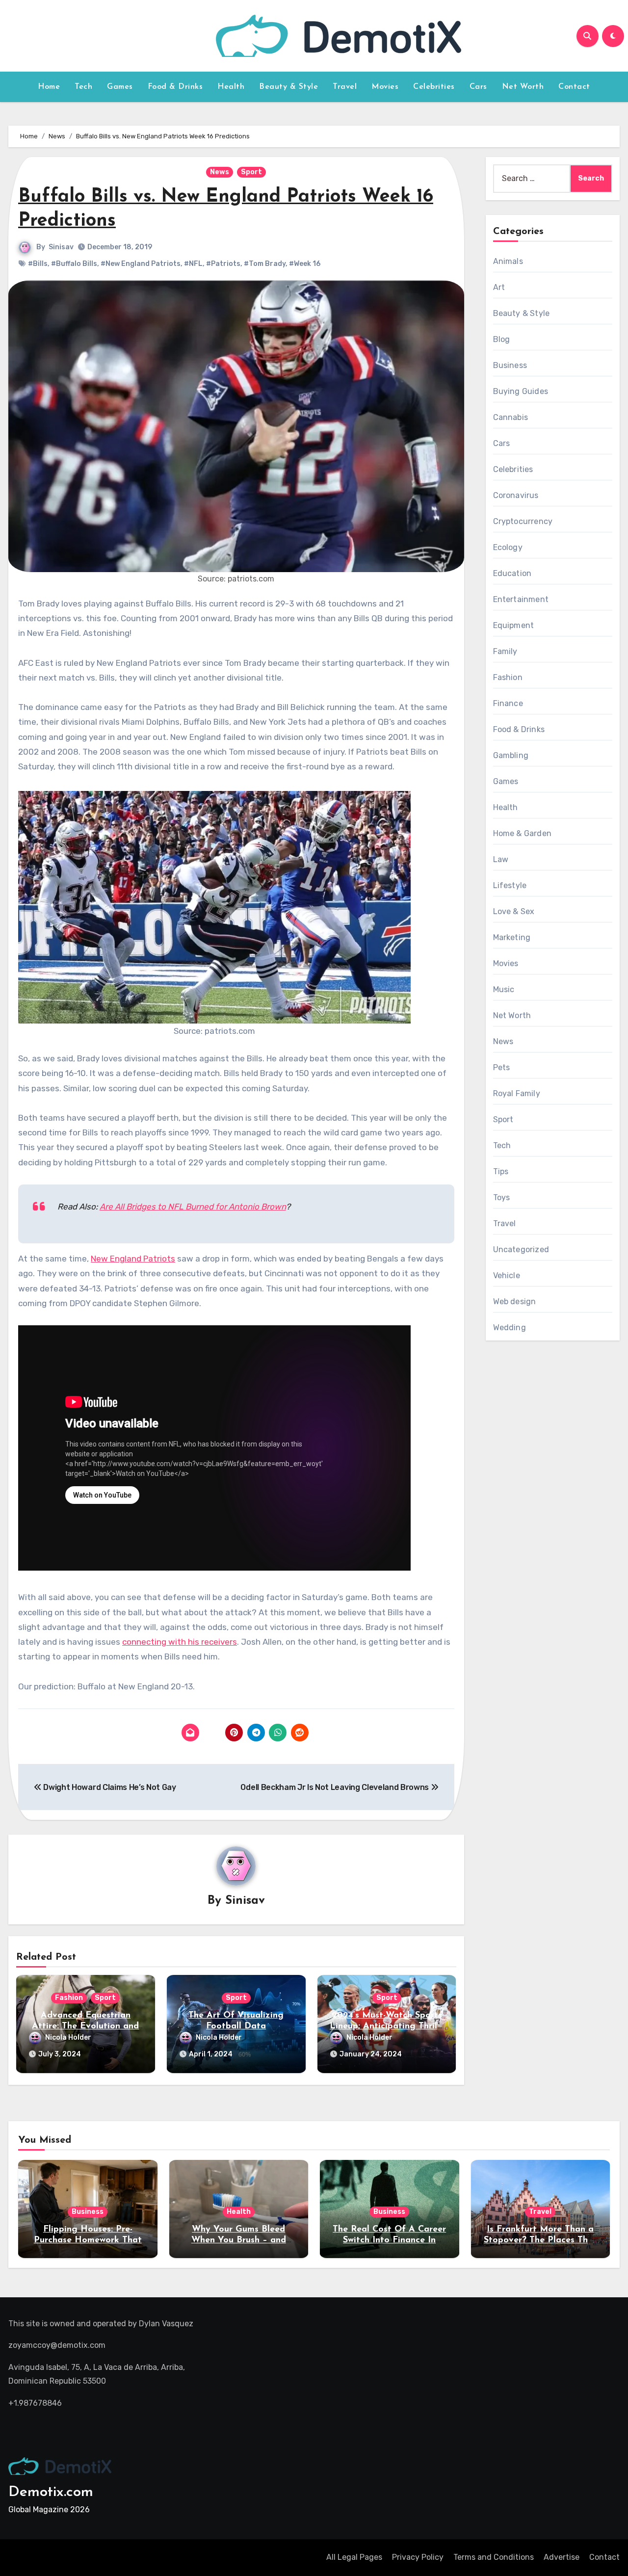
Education (512, 573)
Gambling (511, 755)
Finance (508, 703)
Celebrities (434, 87)
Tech (83, 87)
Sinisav (61, 247)
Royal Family (517, 1093)
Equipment (514, 625)
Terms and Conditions (494, 2557)
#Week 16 (305, 264)
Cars (478, 87)
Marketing (512, 937)
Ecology (508, 547)
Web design (515, 1301)
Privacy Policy (418, 2557)
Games (120, 87)
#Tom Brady (265, 264)
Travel (345, 87)
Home (49, 87)
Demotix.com (51, 2492)
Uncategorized (521, 1249)
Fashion (69, 1998)
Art (499, 287)
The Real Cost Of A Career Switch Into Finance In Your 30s (389, 2240)
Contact (574, 87)
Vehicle (507, 1275)
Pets (502, 1067)
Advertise (562, 2557)
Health (231, 87)
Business (510, 365)
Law (501, 859)
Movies (385, 87)
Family (505, 651)
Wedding (510, 1327)
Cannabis (511, 417)
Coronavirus (516, 495)
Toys (502, 1197)
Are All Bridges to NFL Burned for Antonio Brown (193, 1207)
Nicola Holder (68, 2037)
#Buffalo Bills (74, 264)
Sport (251, 172)
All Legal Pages (354, 2557)
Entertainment (521, 599)
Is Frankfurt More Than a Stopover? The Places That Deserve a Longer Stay (540, 2240)
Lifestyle (510, 885)
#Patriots (223, 264)
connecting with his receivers (180, 1642)
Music (504, 989)
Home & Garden (523, 833)
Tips (501, 1171)
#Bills (38, 264)
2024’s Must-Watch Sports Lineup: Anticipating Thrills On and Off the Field (387, 2026)
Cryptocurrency (523, 521)
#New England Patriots (141, 264)
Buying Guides (521, 391)
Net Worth (523, 87)
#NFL (193, 264)
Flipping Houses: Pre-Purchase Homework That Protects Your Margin (88, 2240)
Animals (508, 261)
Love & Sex (514, 911)
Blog (502, 339)
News (220, 172)
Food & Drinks (175, 87)
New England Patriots (133, 1259)
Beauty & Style (288, 87)
